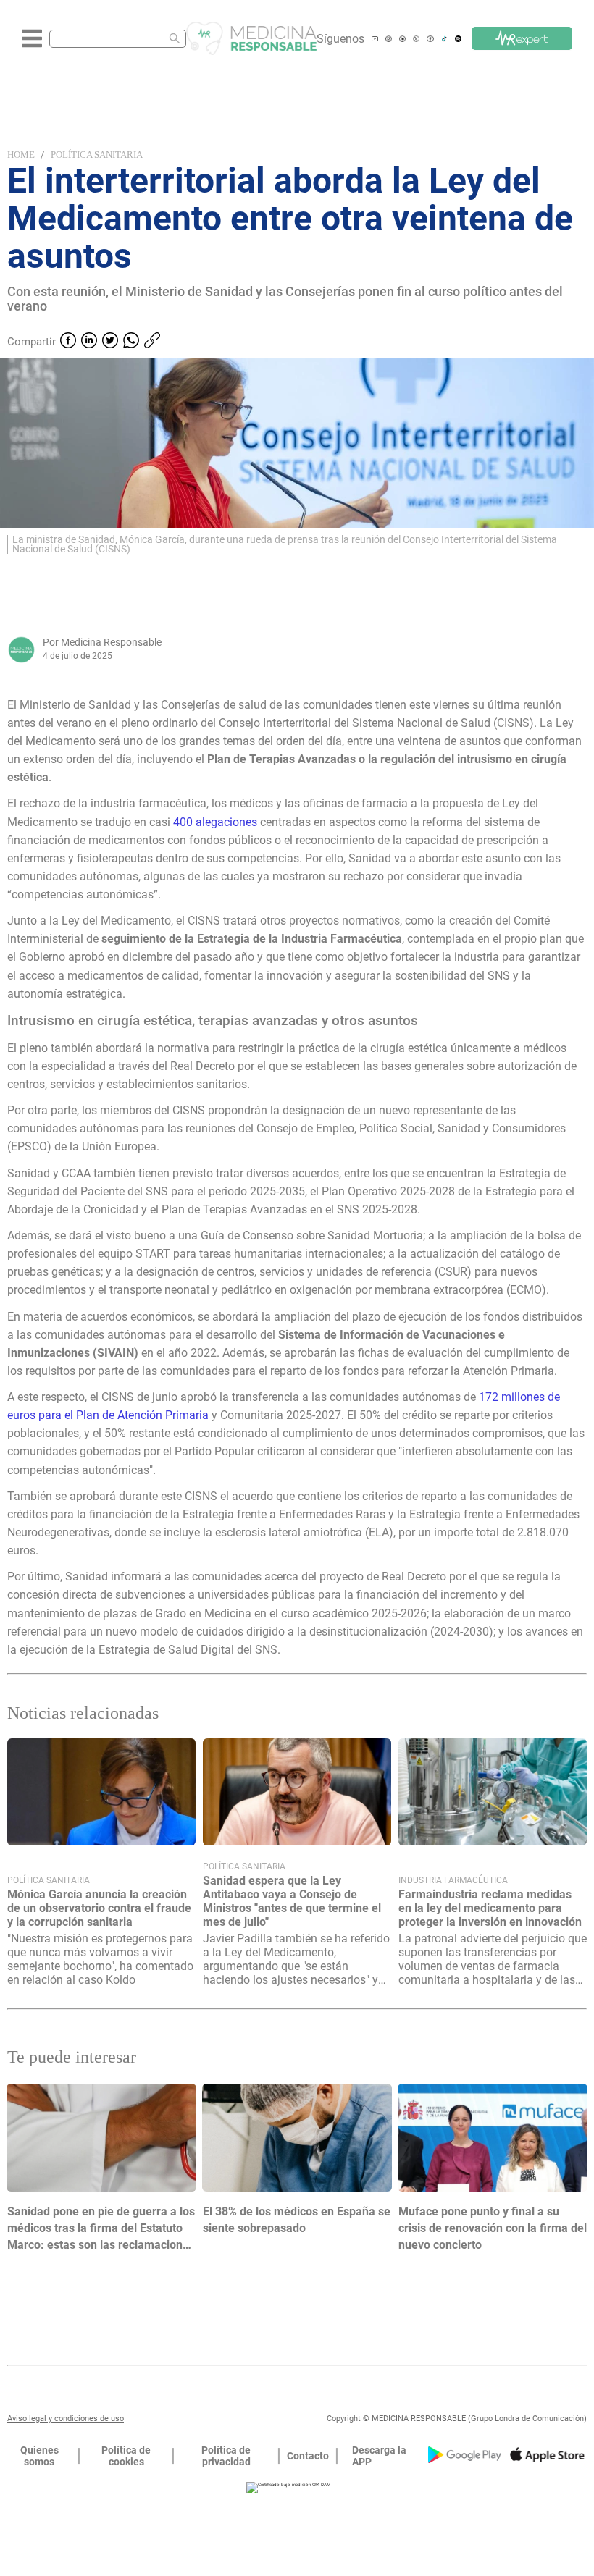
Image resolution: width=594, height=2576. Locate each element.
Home (21, 155)
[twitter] (110, 342)
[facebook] (68, 342)
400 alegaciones (217, 822)
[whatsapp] (131, 342)
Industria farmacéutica (453, 1880)
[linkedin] (89, 342)
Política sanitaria (97, 155)
